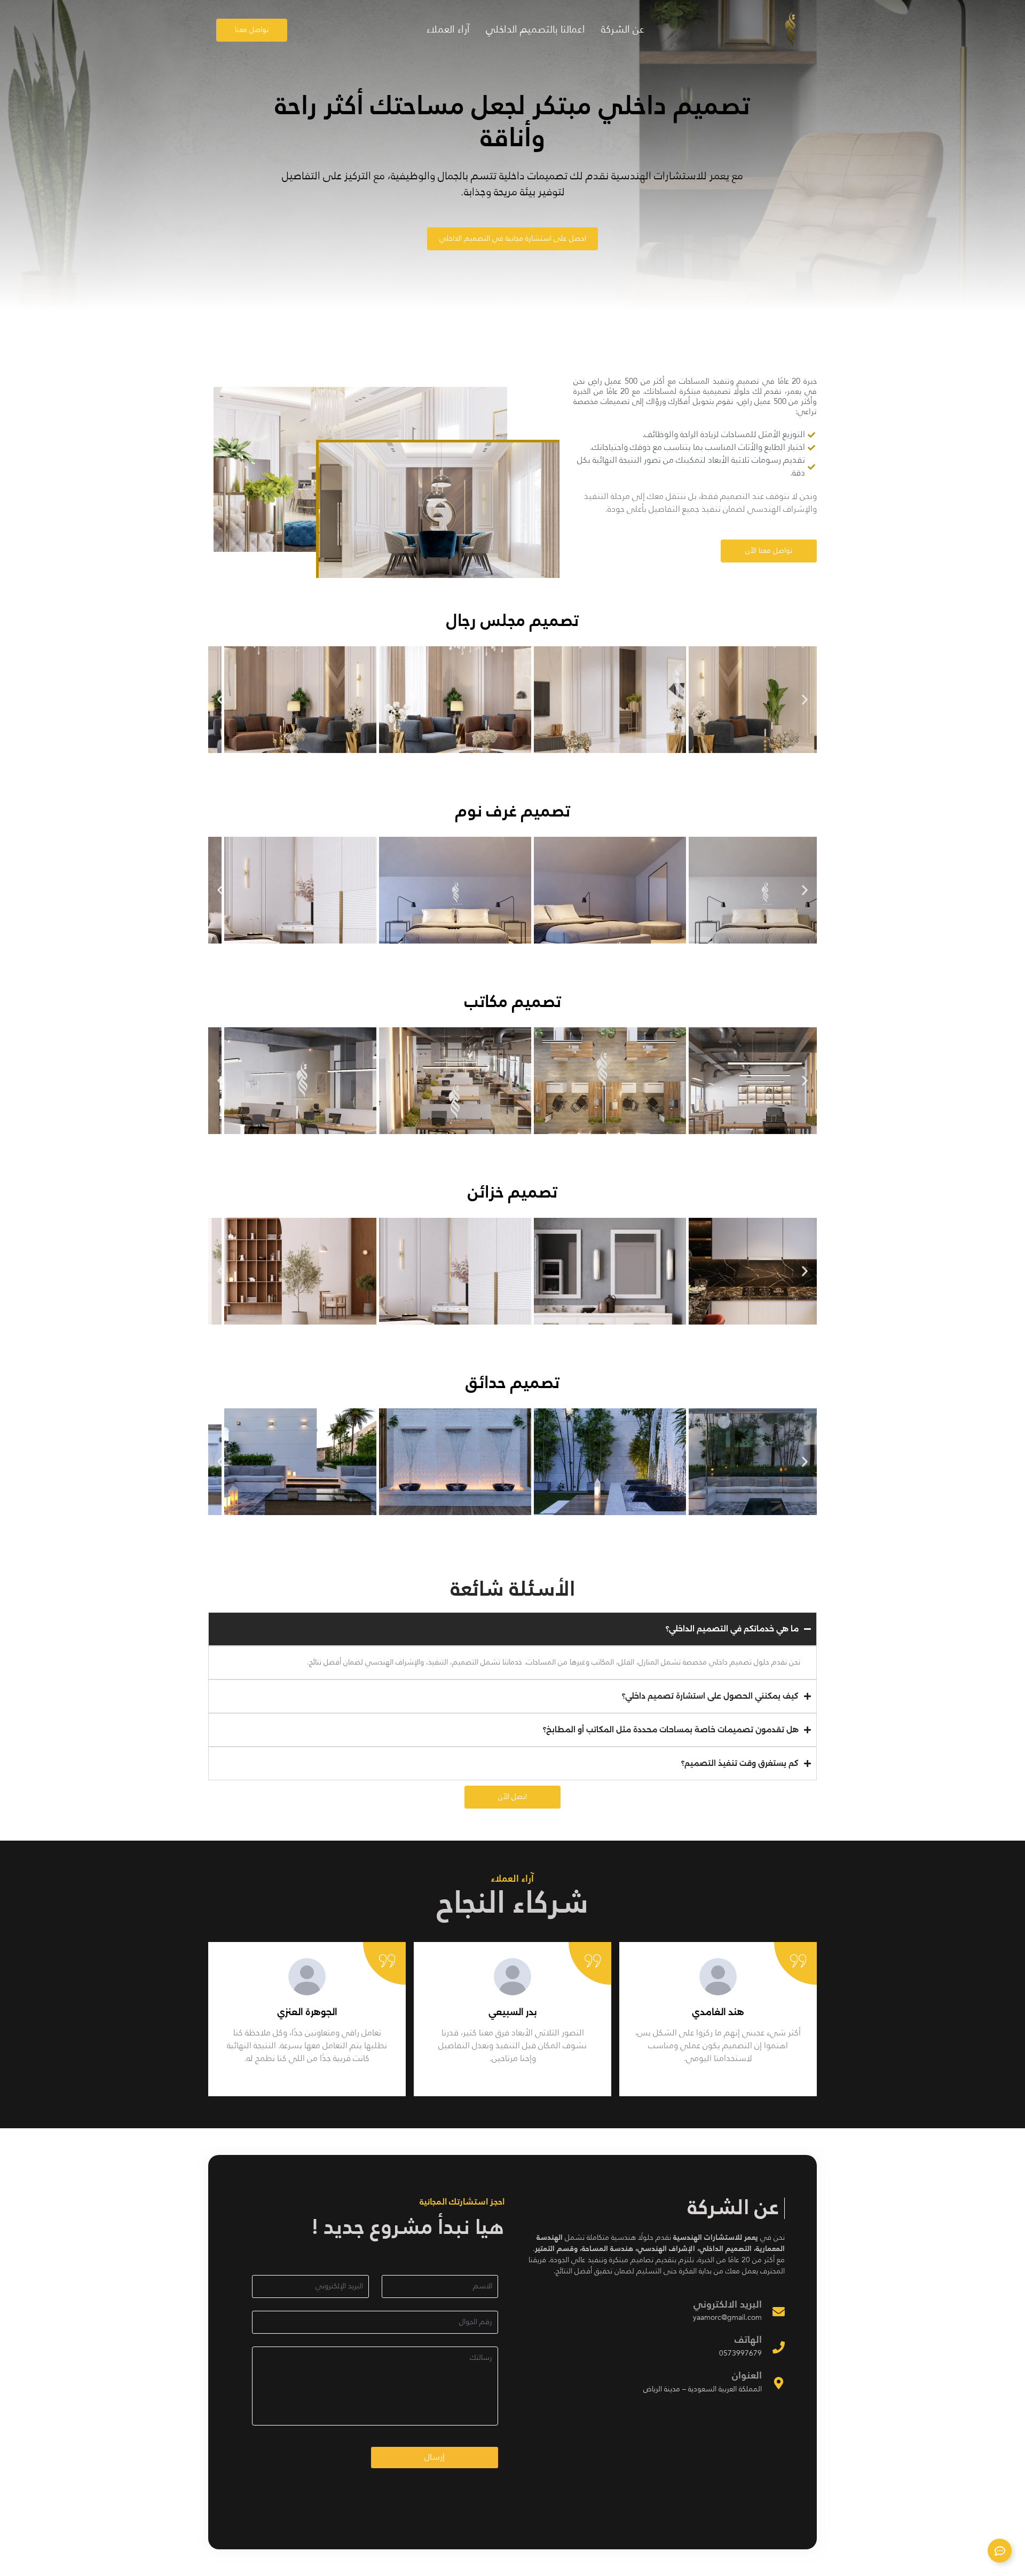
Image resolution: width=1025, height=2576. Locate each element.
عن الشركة (623, 30)
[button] (220, 699)
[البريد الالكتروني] (779, 2311)
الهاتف (748, 2340)
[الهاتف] (779, 2347)
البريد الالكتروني (728, 2305)
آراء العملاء (448, 30)
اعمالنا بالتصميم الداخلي (535, 30)
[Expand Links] (1000, 2551)
